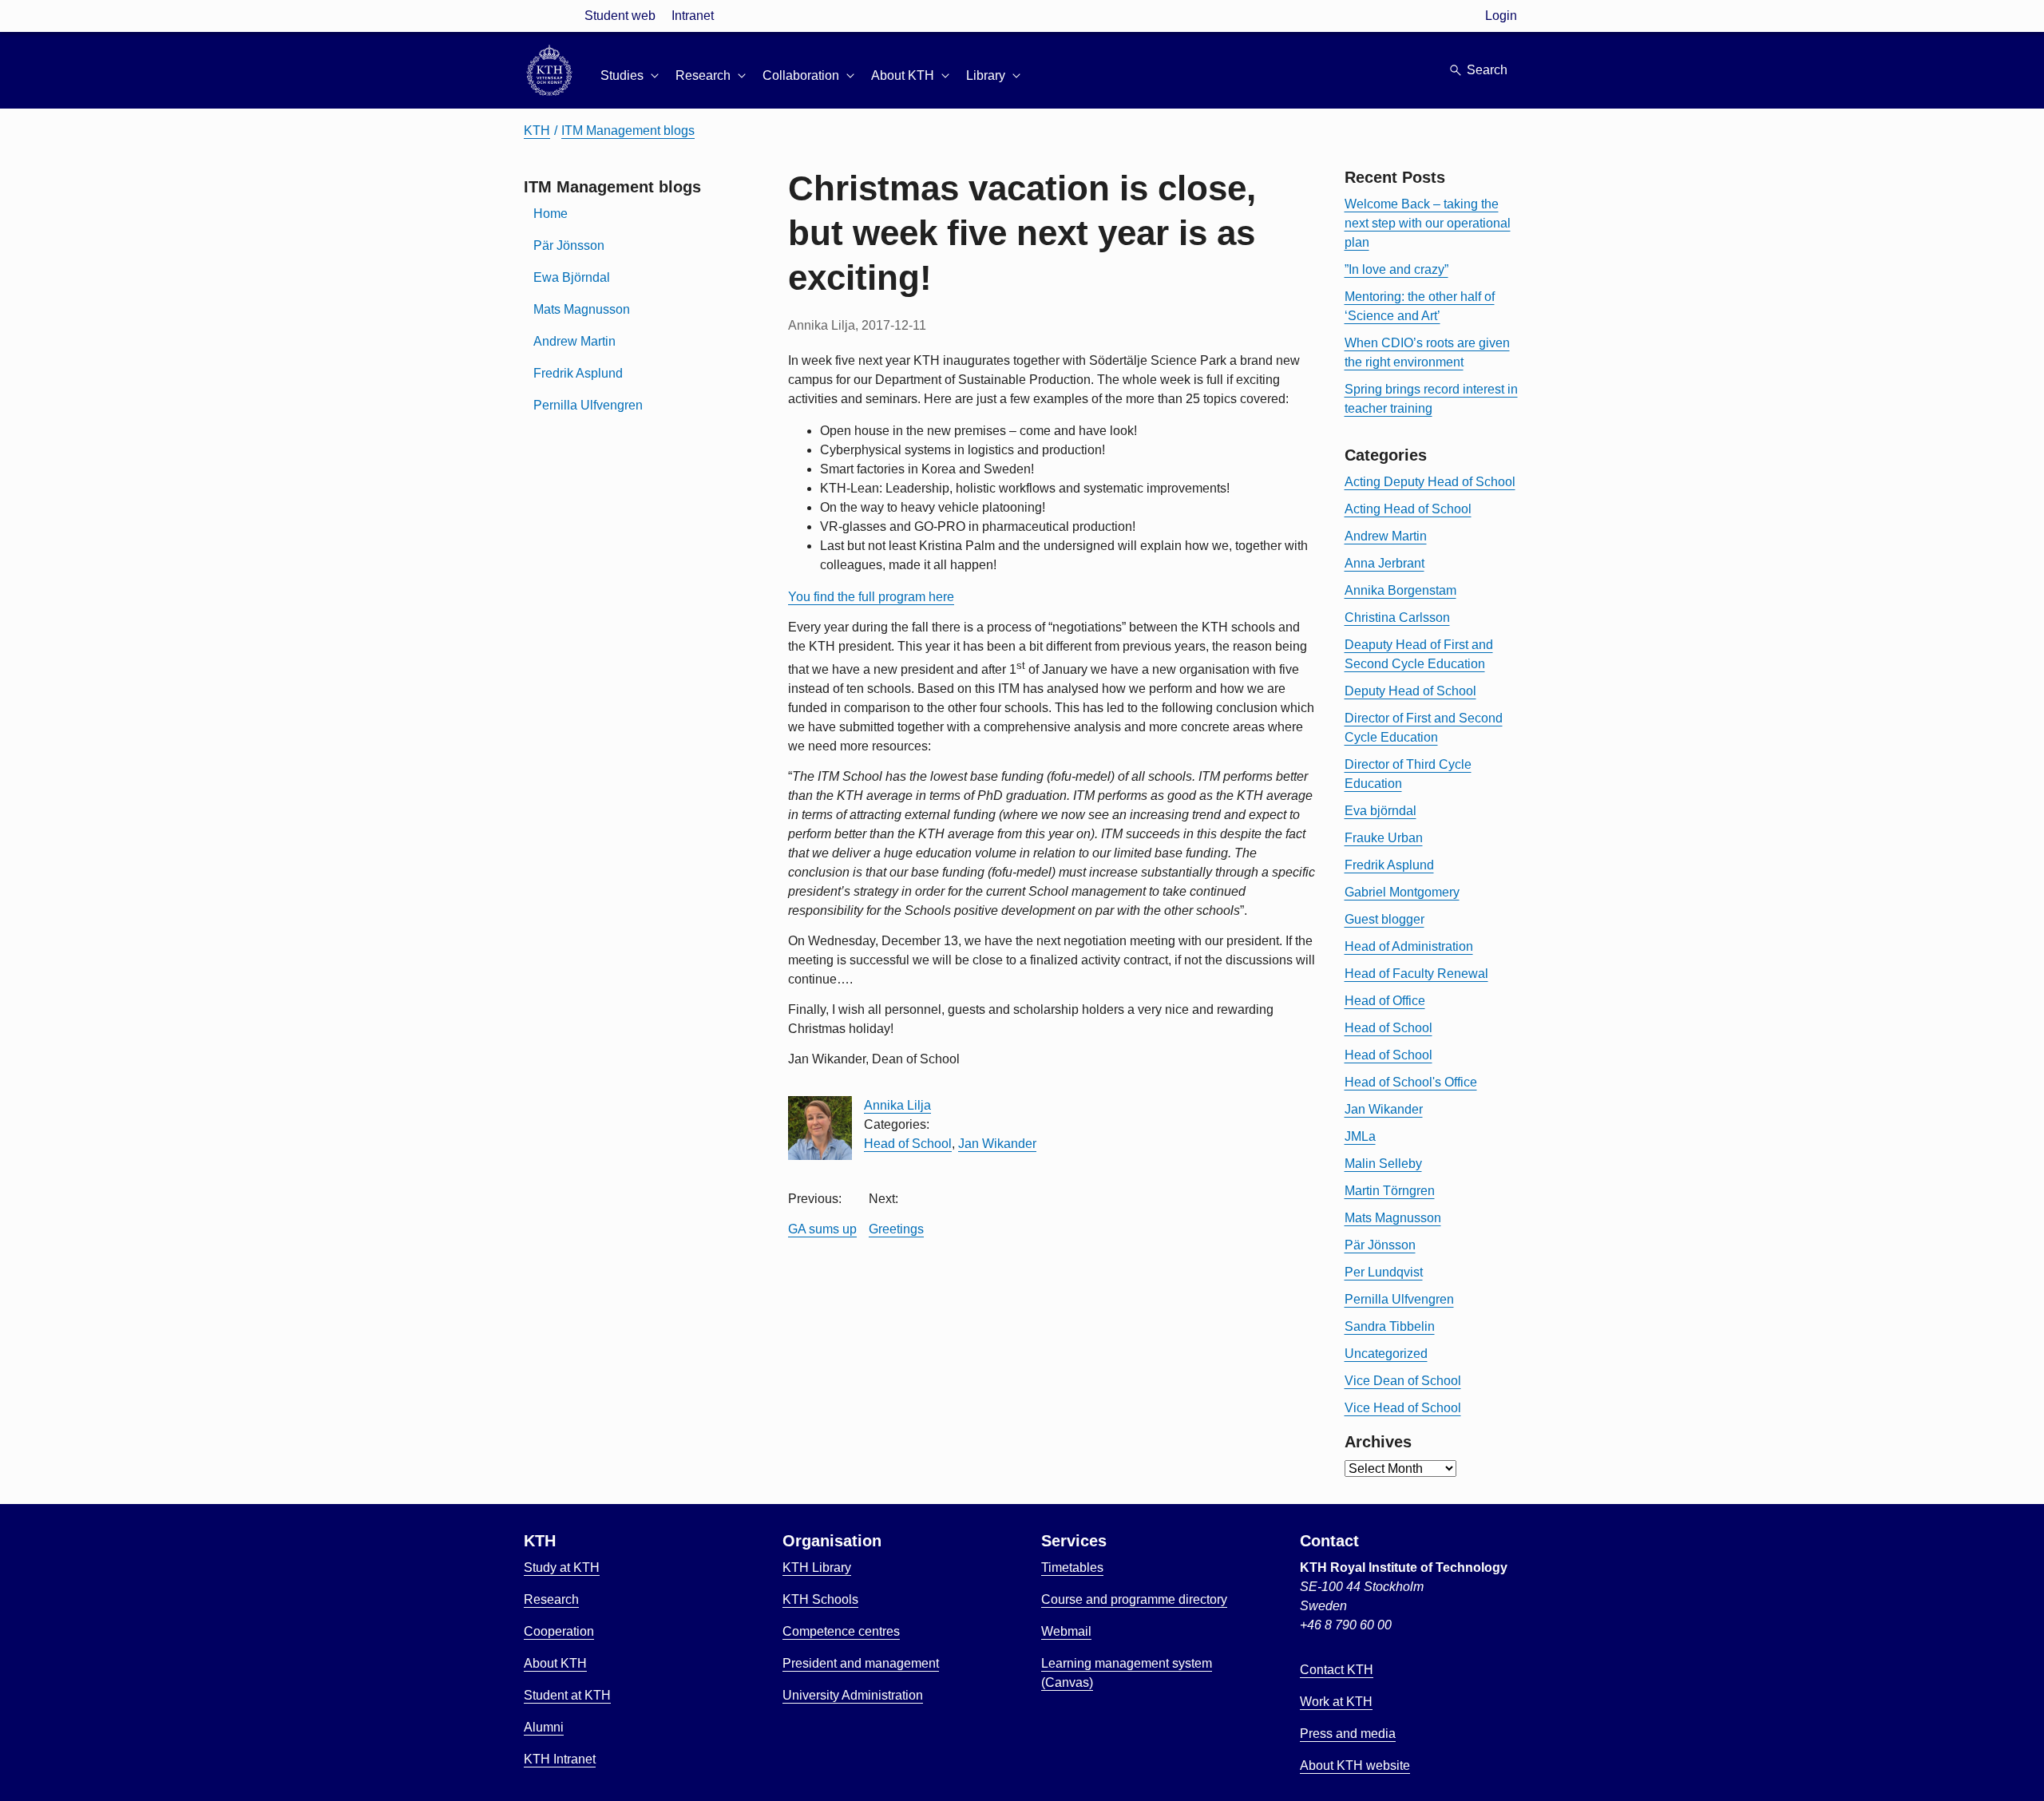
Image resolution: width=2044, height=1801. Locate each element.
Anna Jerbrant (1384, 563)
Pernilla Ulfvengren (588, 405)
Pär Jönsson (569, 245)
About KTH (555, 1663)
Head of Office (1385, 1001)
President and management (861, 1663)
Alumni (544, 1727)
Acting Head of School (1408, 509)
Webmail (1066, 1631)
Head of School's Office (1411, 1082)
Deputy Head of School (1410, 691)
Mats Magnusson (582, 309)
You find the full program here (871, 597)
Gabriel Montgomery (1402, 892)
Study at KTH (562, 1567)
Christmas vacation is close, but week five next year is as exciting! (1022, 233)
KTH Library (817, 1567)
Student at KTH (567, 1695)
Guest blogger (1384, 919)
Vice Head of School (1403, 1408)
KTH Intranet (560, 1759)
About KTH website (1355, 1765)
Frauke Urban (1384, 838)
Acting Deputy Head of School (1430, 482)
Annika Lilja (897, 1105)
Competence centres (841, 1631)
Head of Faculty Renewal (1416, 974)
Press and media (1348, 1734)
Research (551, 1599)
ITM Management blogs (628, 131)
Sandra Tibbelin (1390, 1326)
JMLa (1360, 1136)
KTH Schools (820, 1599)
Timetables (1072, 1567)
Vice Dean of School (1403, 1381)
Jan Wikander (997, 1144)
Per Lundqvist (1384, 1272)
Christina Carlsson (1397, 617)
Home (551, 214)
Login (1501, 16)
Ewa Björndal (572, 277)
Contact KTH (1337, 1670)
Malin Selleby (1383, 1164)
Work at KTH (1336, 1702)
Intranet (693, 16)
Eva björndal (1380, 811)
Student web (620, 16)
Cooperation (559, 1631)
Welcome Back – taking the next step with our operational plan (1428, 223)
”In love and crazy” (1396, 269)
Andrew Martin (574, 341)
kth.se (549, 16)
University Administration (853, 1695)
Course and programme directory (1134, 1599)
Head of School (908, 1144)
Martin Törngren (1390, 1191)
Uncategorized (1386, 1354)
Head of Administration (1409, 946)
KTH (537, 131)
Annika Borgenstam (1400, 590)
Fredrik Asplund (578, 373)
